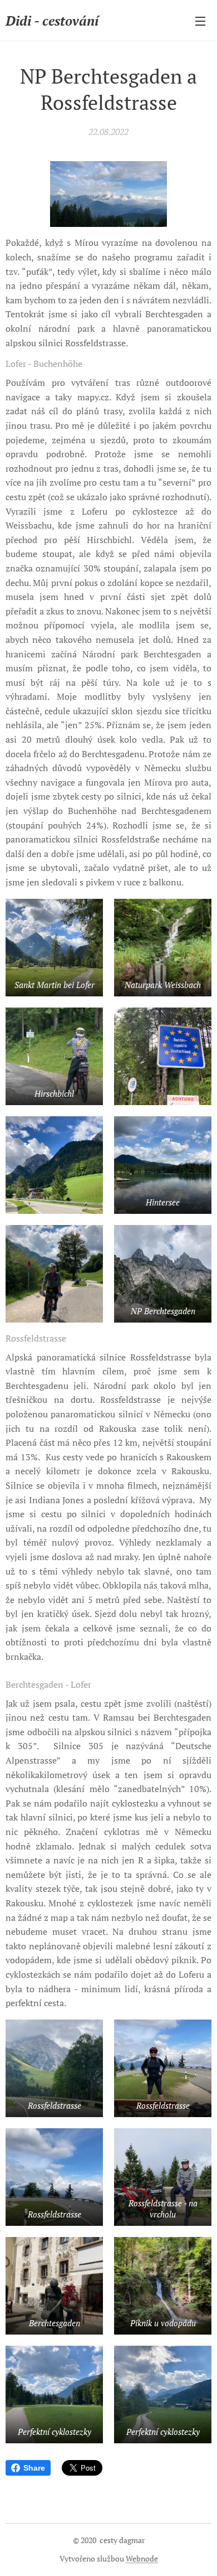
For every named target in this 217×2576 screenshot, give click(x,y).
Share (34, 2468)
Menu (200, 21)
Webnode (142, 2558)
